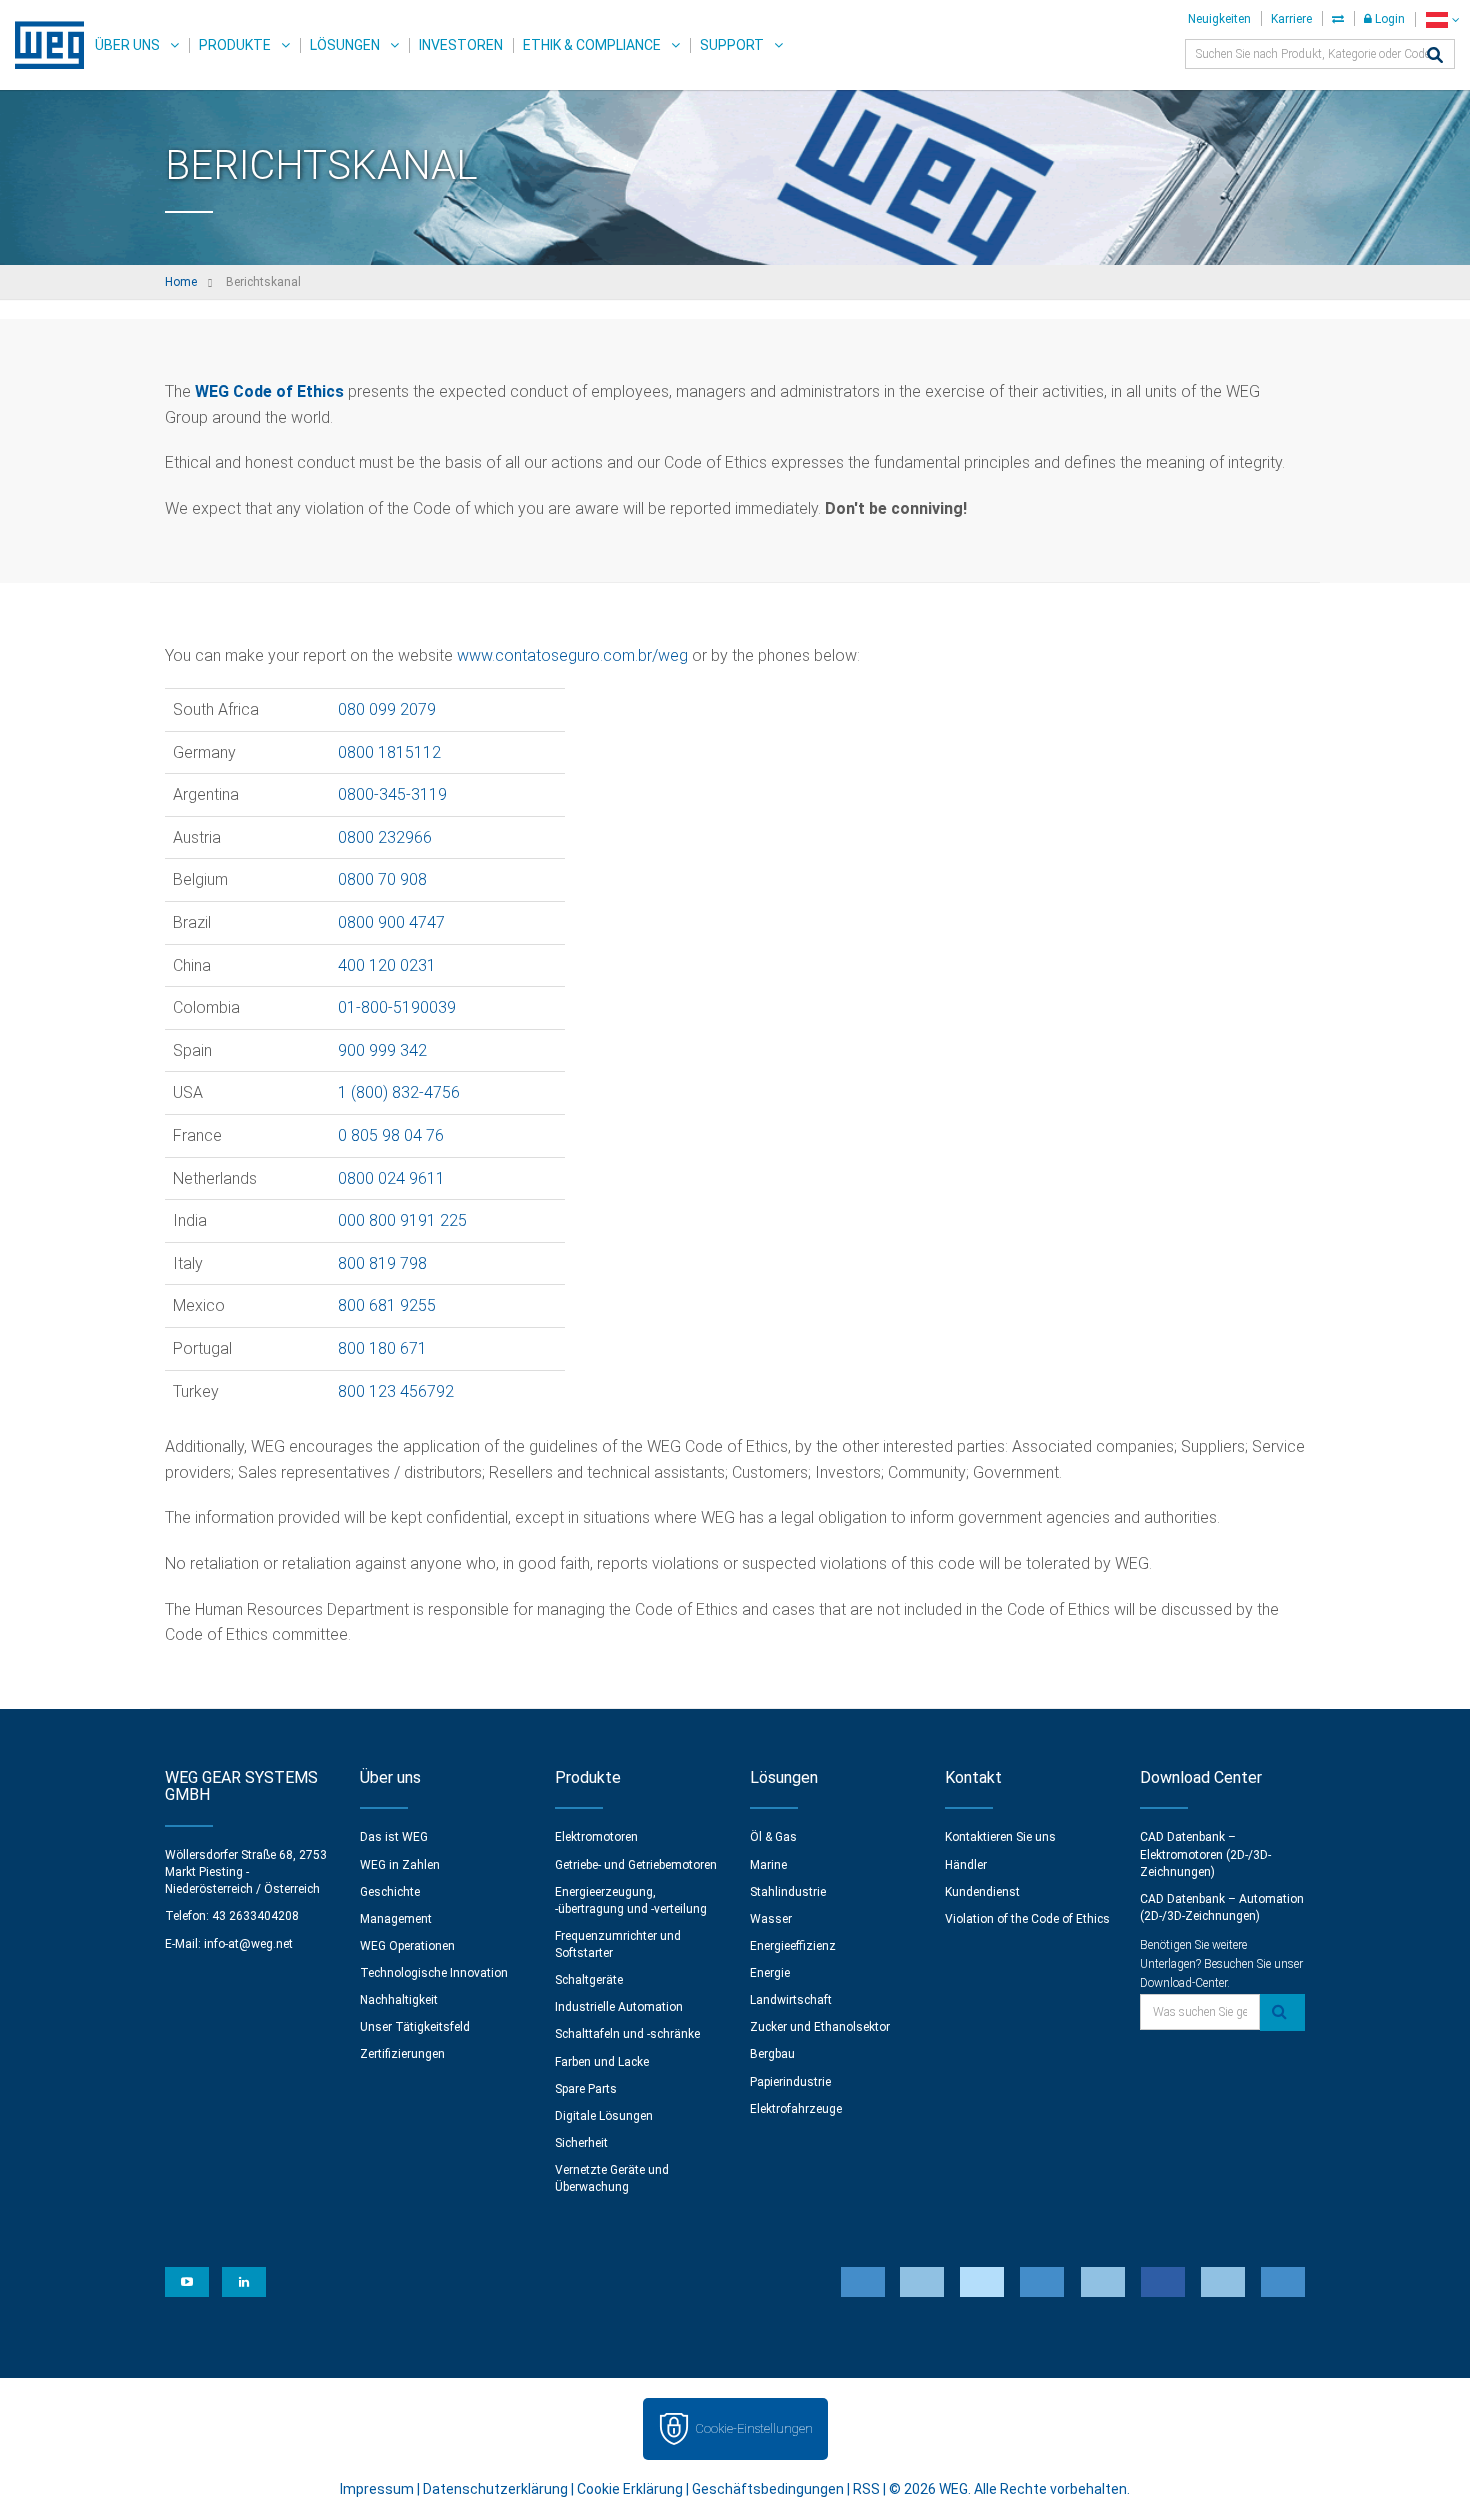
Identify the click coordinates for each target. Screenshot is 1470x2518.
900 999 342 (382, 1050)
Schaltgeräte (589, 1980)
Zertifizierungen (402, 2054)
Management (396, 1919)
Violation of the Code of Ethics (1027, 1919)
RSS (866, 2489)
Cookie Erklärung (630, 2489)
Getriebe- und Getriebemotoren (636, 1865)
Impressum (377, 2489)
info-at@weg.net (248, 1944)
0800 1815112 (389, 752)
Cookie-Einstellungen (754, 2428)
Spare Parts (586, 2089)
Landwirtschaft (791, 2000)
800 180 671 (382, 1348)
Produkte (235, 45)
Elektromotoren (596, 1837)
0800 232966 (385, 837)
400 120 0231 (387, 965)
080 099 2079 (387, 709)
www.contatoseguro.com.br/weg (572, 655)
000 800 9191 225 (402, 1220)
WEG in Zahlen (400, 1865)
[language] (1442, 19)
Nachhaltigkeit (399, 2000)
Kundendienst (982, 1892)
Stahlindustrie (788, 1892)
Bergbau (772, 2054)
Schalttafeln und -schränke (627, 2034)
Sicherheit (581, 2143)
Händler (966, 1865)
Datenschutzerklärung (495, 2489)
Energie (770, 1973)
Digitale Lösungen (604, 2116)
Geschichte (390, 1892)
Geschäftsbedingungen (768, 2489)
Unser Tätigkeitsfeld (415, 2027)
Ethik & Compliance (592, 45)
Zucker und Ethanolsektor (820, 2027)
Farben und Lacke (602, 2062)
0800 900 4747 (391, 922)
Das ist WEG (394, 1837)
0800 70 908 (382, 879)
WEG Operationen (407, 1946)
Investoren (461, 45)
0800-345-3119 (392, 794)
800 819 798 (382, 1263)
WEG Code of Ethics (269, 391)
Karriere (1291, 19)
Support (732, 45)
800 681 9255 (387, 1305)
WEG (42, 45)
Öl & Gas (773, 1837)
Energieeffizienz (793, 1946)
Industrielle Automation (619, 2007)
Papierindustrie (790, 2082)
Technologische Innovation (434, 1973)
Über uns (127, 45)
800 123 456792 (396, 1391)
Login (1388, 19)
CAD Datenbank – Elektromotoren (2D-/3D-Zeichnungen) (1205, 1854)
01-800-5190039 (397, 1007)
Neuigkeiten (1219, 19)
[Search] (1435, 56)
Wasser (771, 1919)
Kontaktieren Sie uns (1000, 1837)
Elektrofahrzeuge (796, 2109)
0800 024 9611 (391, 1178)
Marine (768, 1865)
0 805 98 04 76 (391, 1135)
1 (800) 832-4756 (399, 1092)
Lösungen (345, 45)
